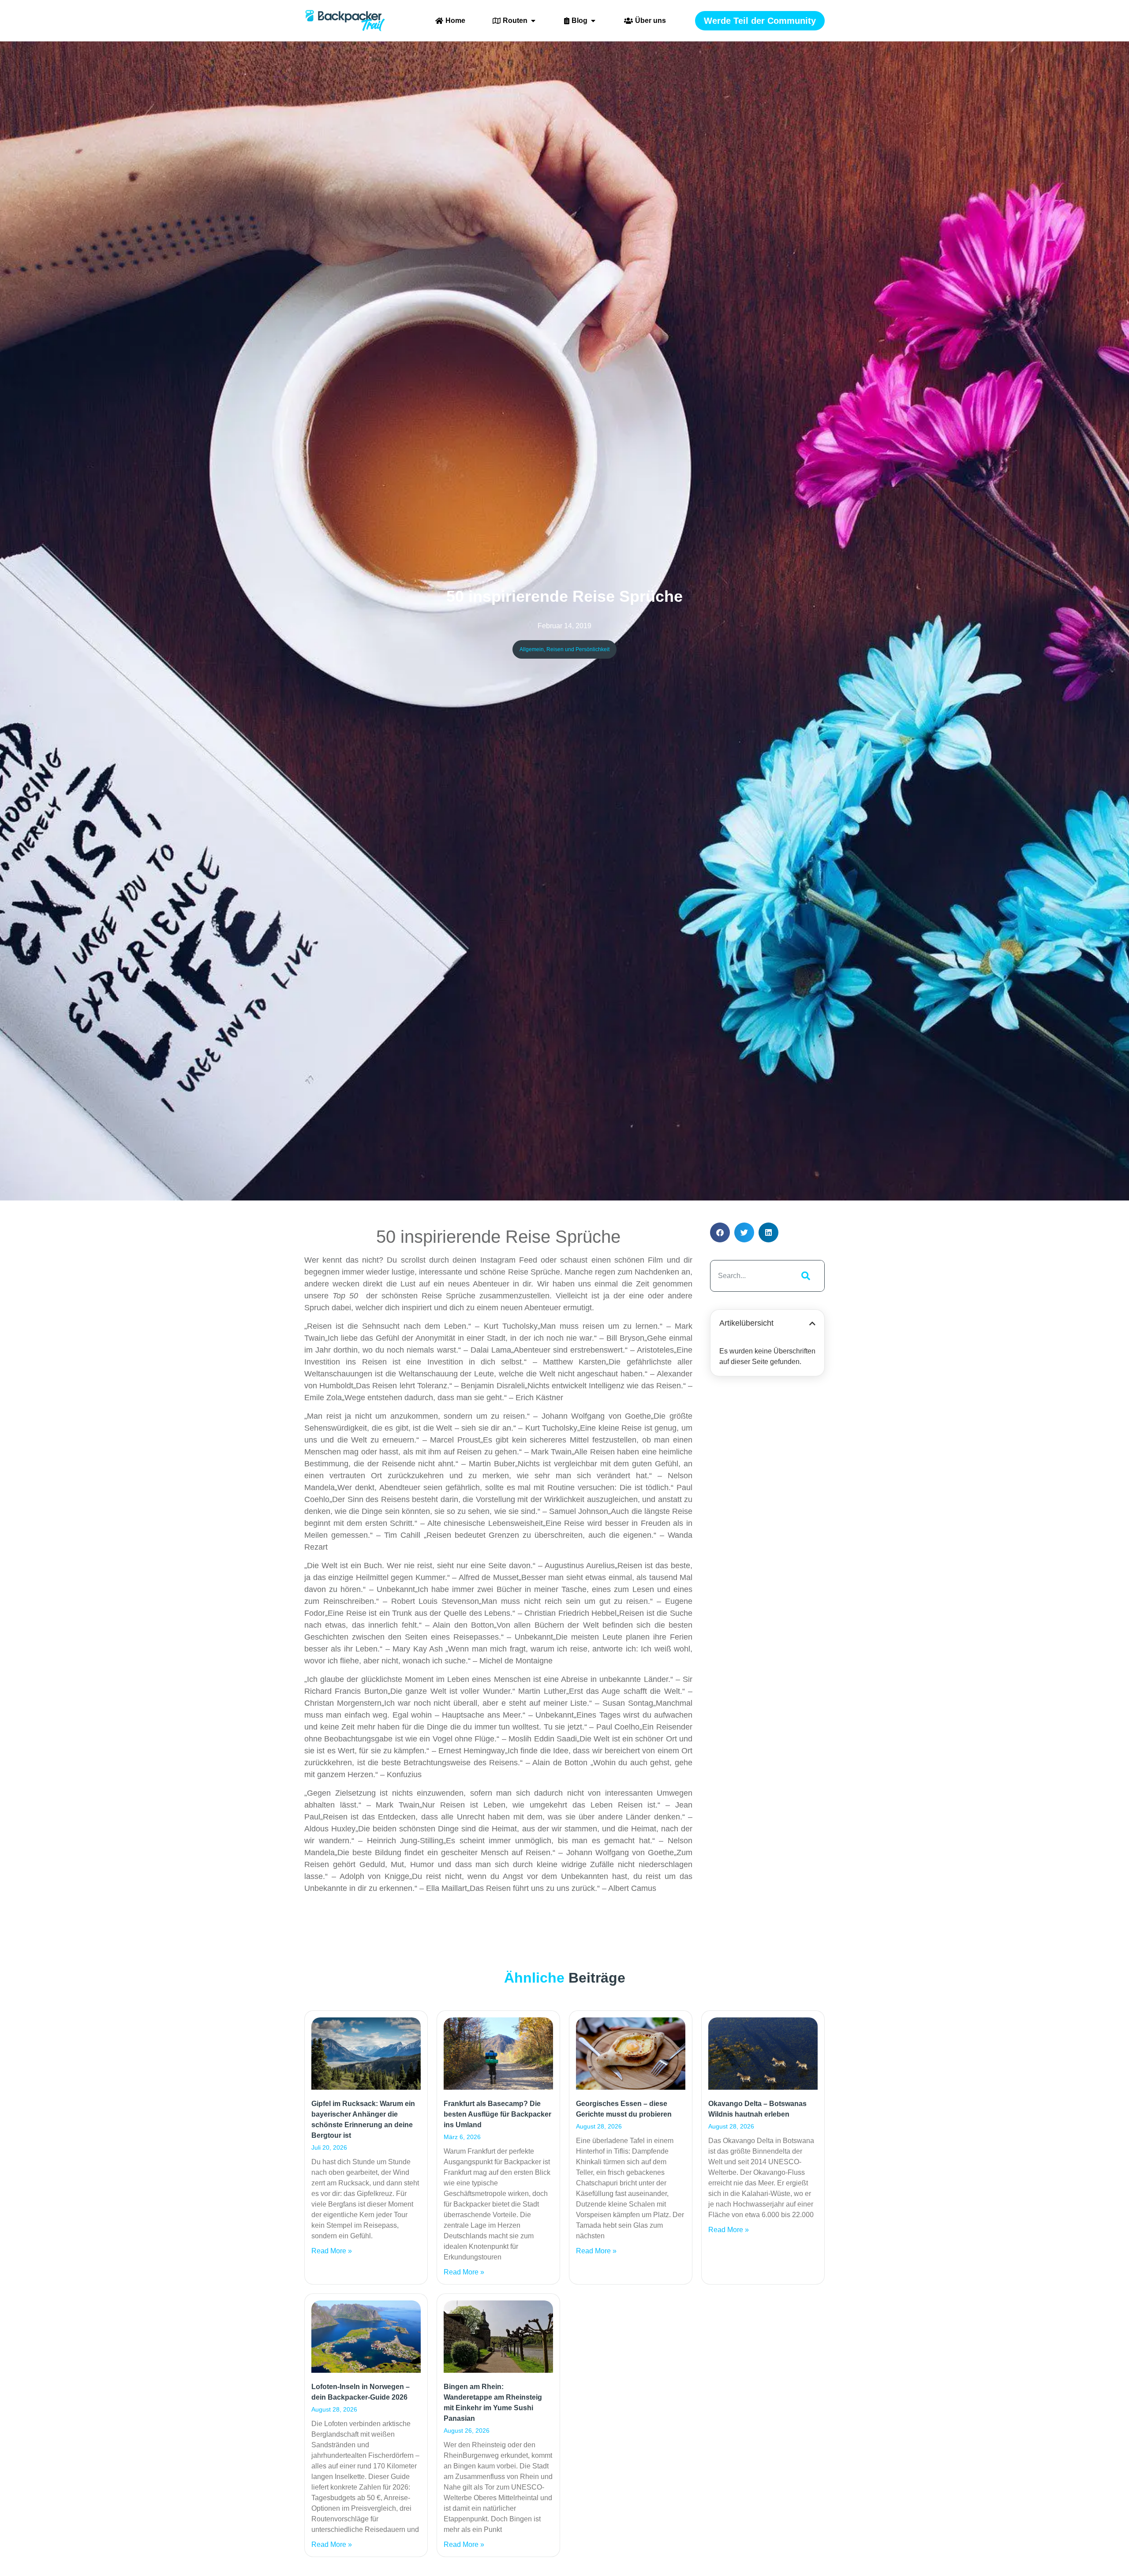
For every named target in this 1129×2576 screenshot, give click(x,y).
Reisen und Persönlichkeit (578, 649)
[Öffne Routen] (533, 21)
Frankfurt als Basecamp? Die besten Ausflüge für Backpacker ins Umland (497, 2114)
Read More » (332, 2251)
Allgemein (532, 649)
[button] (720, 1232)
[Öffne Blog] (593, 21)
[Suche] (804, 1276)
